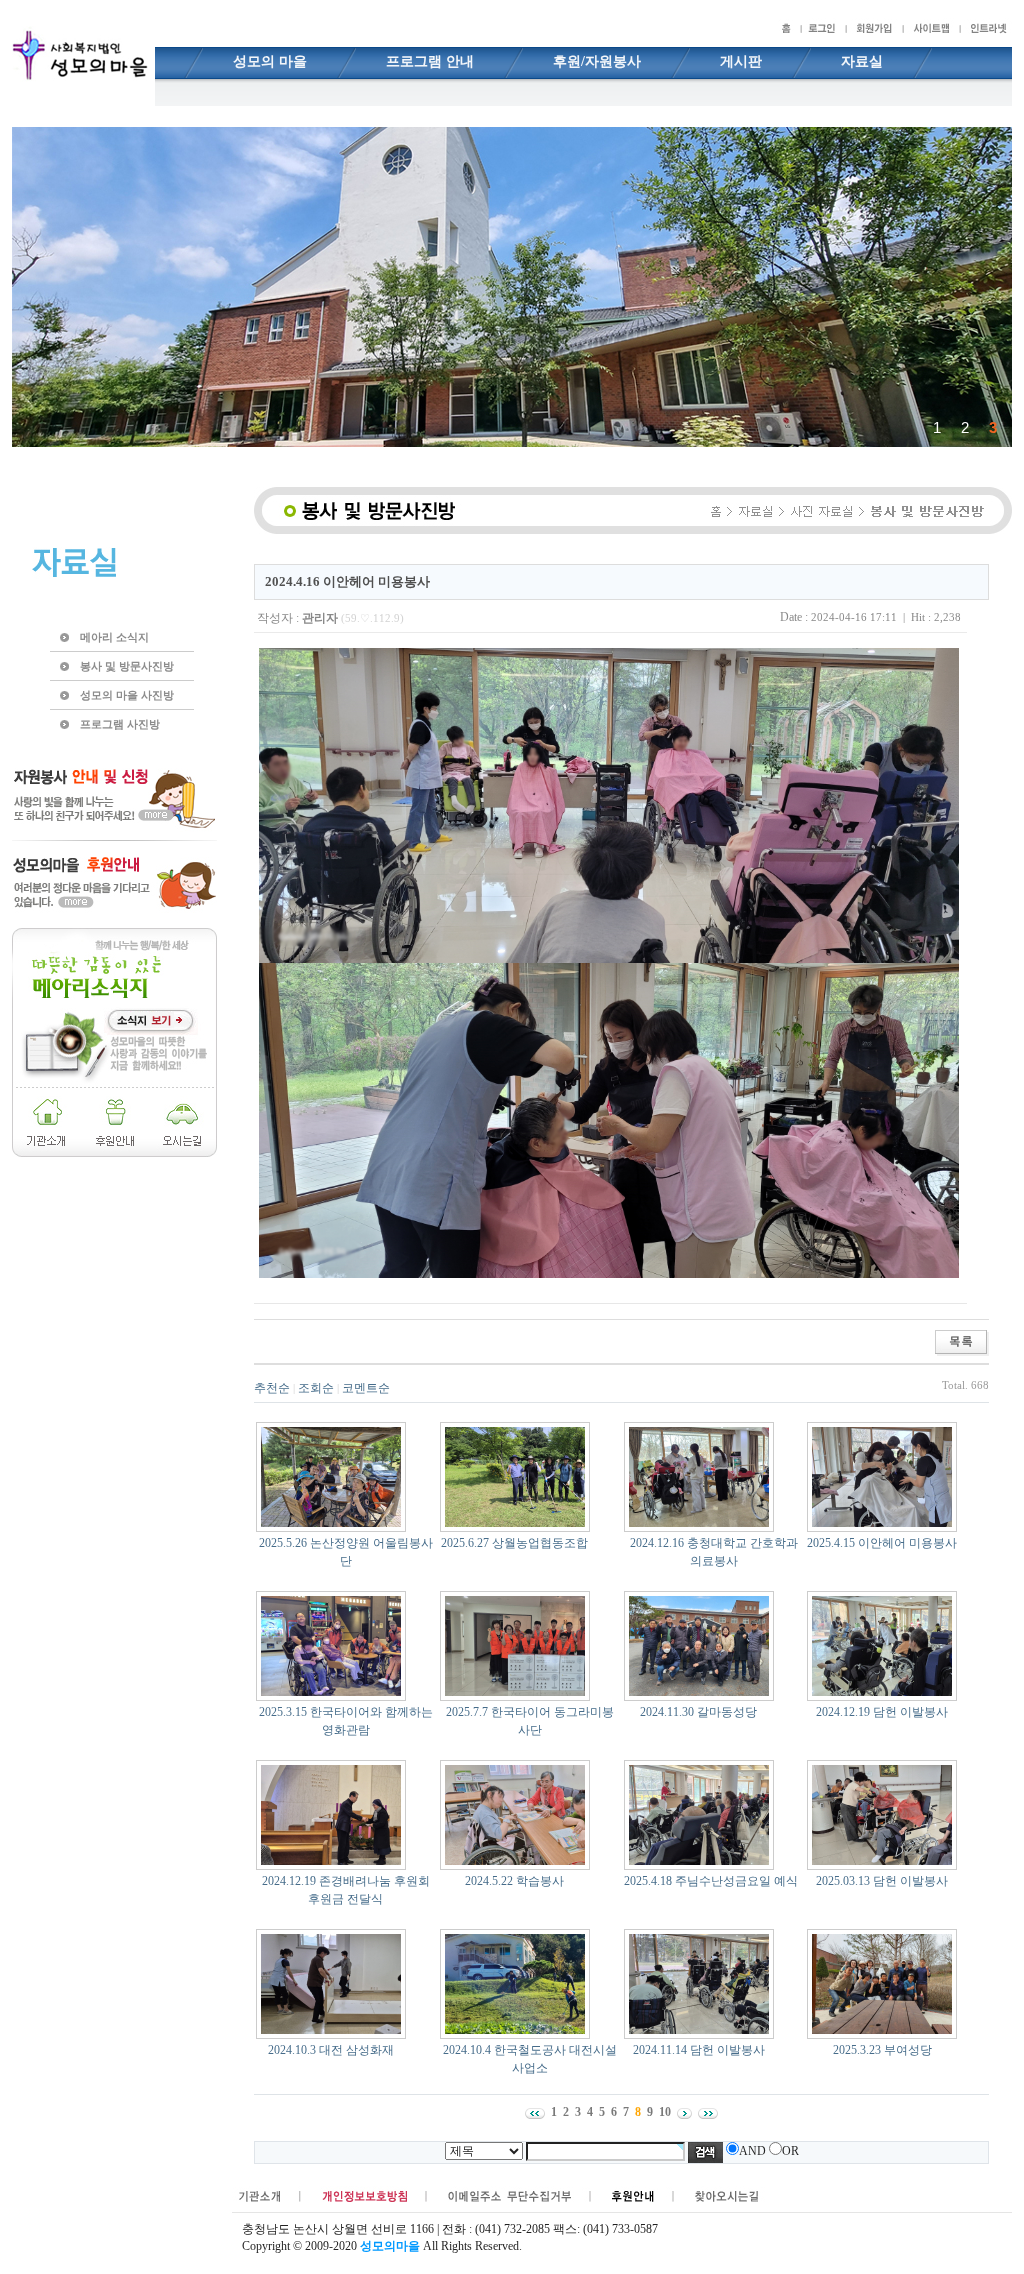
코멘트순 (366, 1388)
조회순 (316, 1388)
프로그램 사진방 (120, 724)
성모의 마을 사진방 (127, 695)
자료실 (862, 61)
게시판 (741, 61)
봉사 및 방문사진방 (127, 666)
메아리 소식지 (114, 637)
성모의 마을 (270, 61)
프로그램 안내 (430, 61)
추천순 (272, 1388)
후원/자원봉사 (597, 61)
